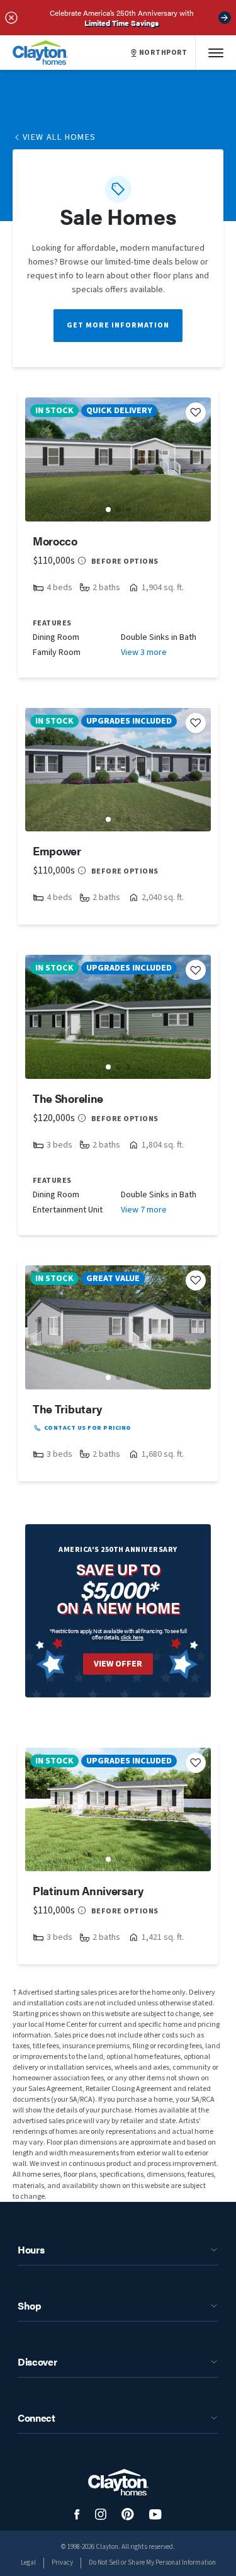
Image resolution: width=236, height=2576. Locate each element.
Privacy (62, 2562)
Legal (28, 2562)
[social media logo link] (77, 2515)
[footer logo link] (118, 2482)
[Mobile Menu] (216, 53)
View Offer (118, 1664)
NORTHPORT (163, 53)
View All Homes (59, 137)
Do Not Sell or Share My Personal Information (152, 2562)
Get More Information (118, 325)
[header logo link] (40, 53)
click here (132, 1637)
